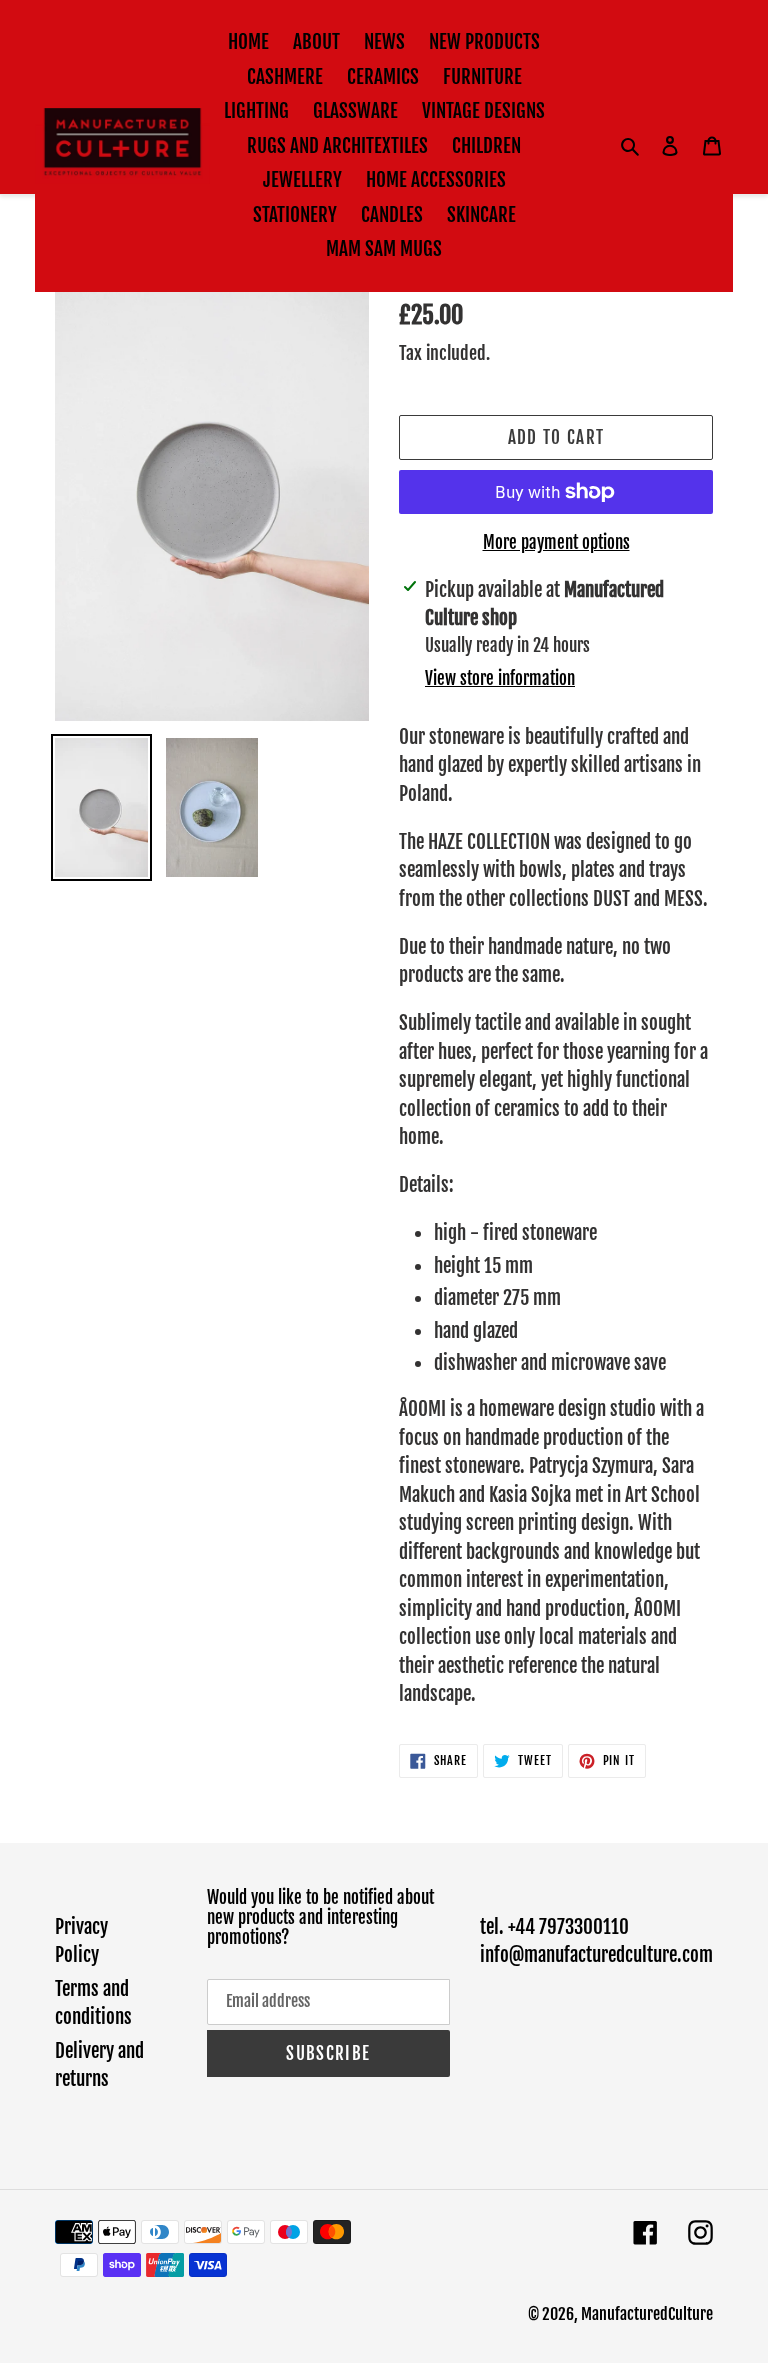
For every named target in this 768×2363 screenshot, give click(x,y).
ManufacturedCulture (647, 2314)
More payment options (556, 542)
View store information (500, 678)
